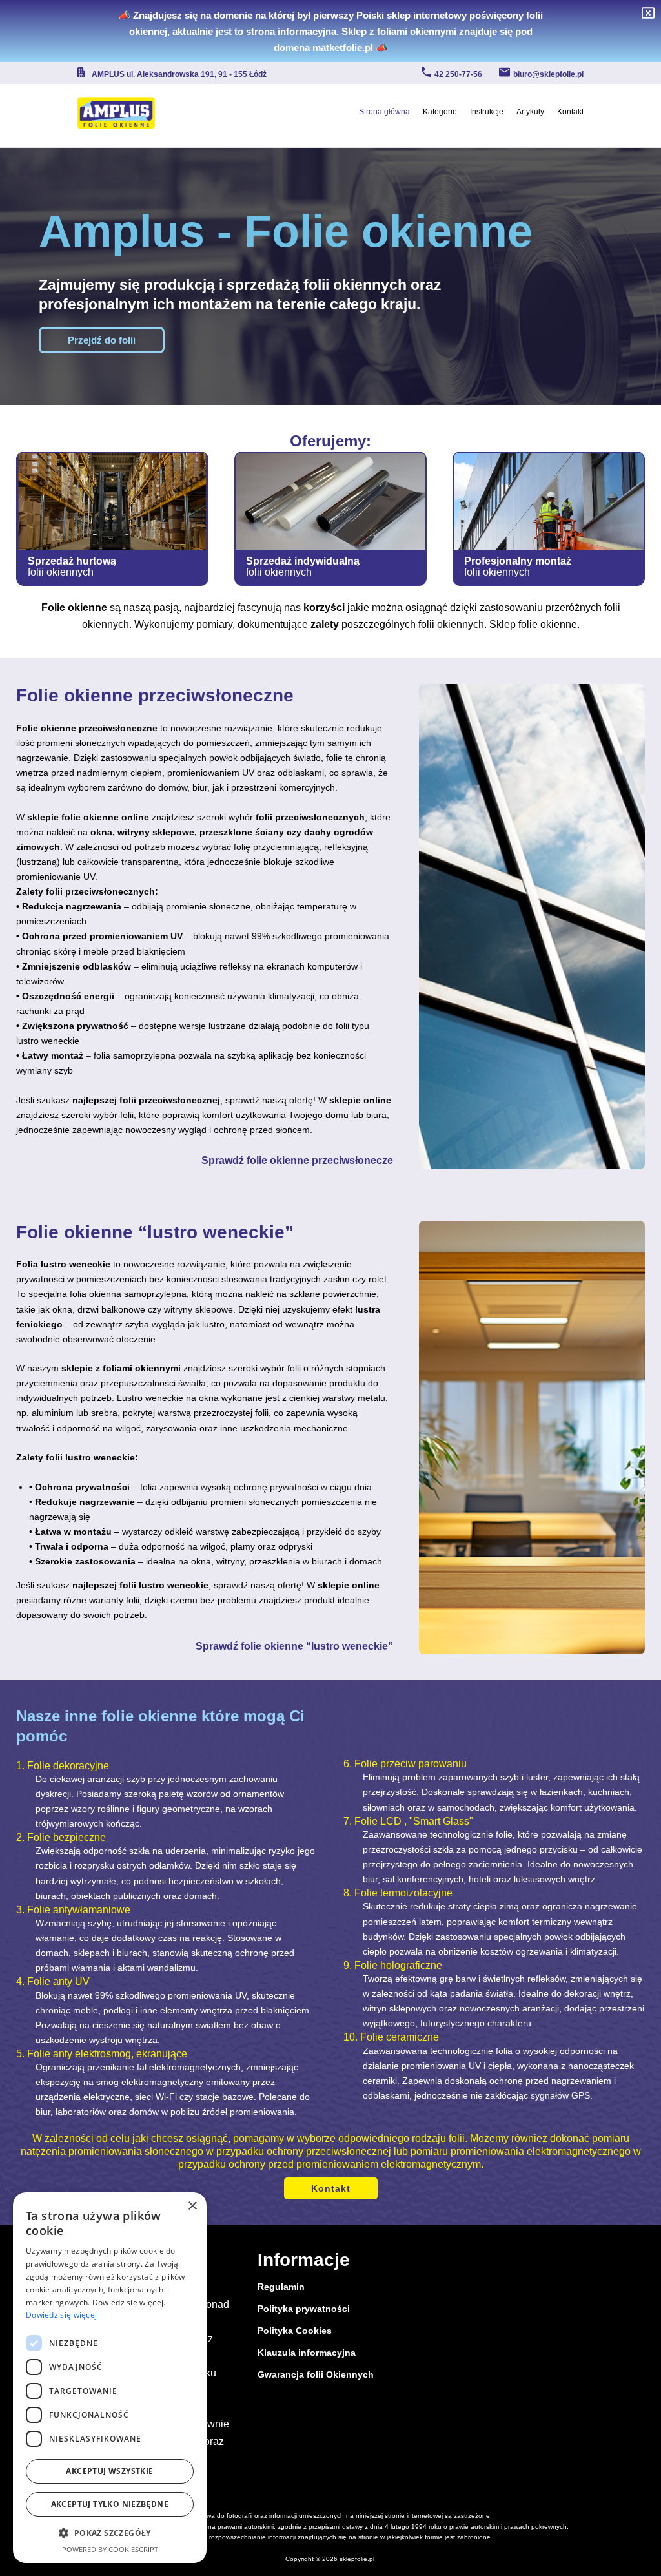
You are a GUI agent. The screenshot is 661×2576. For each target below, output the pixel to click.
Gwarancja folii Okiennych (316, 2374)
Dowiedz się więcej (61, 2315)
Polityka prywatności (304, 2309)
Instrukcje (487, 112)
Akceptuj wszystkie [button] (109, 2471)
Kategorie (440, 112)
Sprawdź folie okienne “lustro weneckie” (294, 1646)
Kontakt (570, 112)
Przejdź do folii (102, 340)
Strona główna (384, 112)
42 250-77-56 (458, 74)
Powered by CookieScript (110, 2549)
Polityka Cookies (295, 2331)
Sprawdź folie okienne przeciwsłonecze (297, 1160)
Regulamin (281, 2287)
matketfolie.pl (343, 47)
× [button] (192, 2206)
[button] (110, 2533)
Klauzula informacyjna (307, 2353)
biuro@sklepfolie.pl (548, 74)
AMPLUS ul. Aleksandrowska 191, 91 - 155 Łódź (179, 74)
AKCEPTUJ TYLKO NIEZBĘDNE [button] (110, 2504)
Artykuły (530, 112)
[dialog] (110, 2378)
